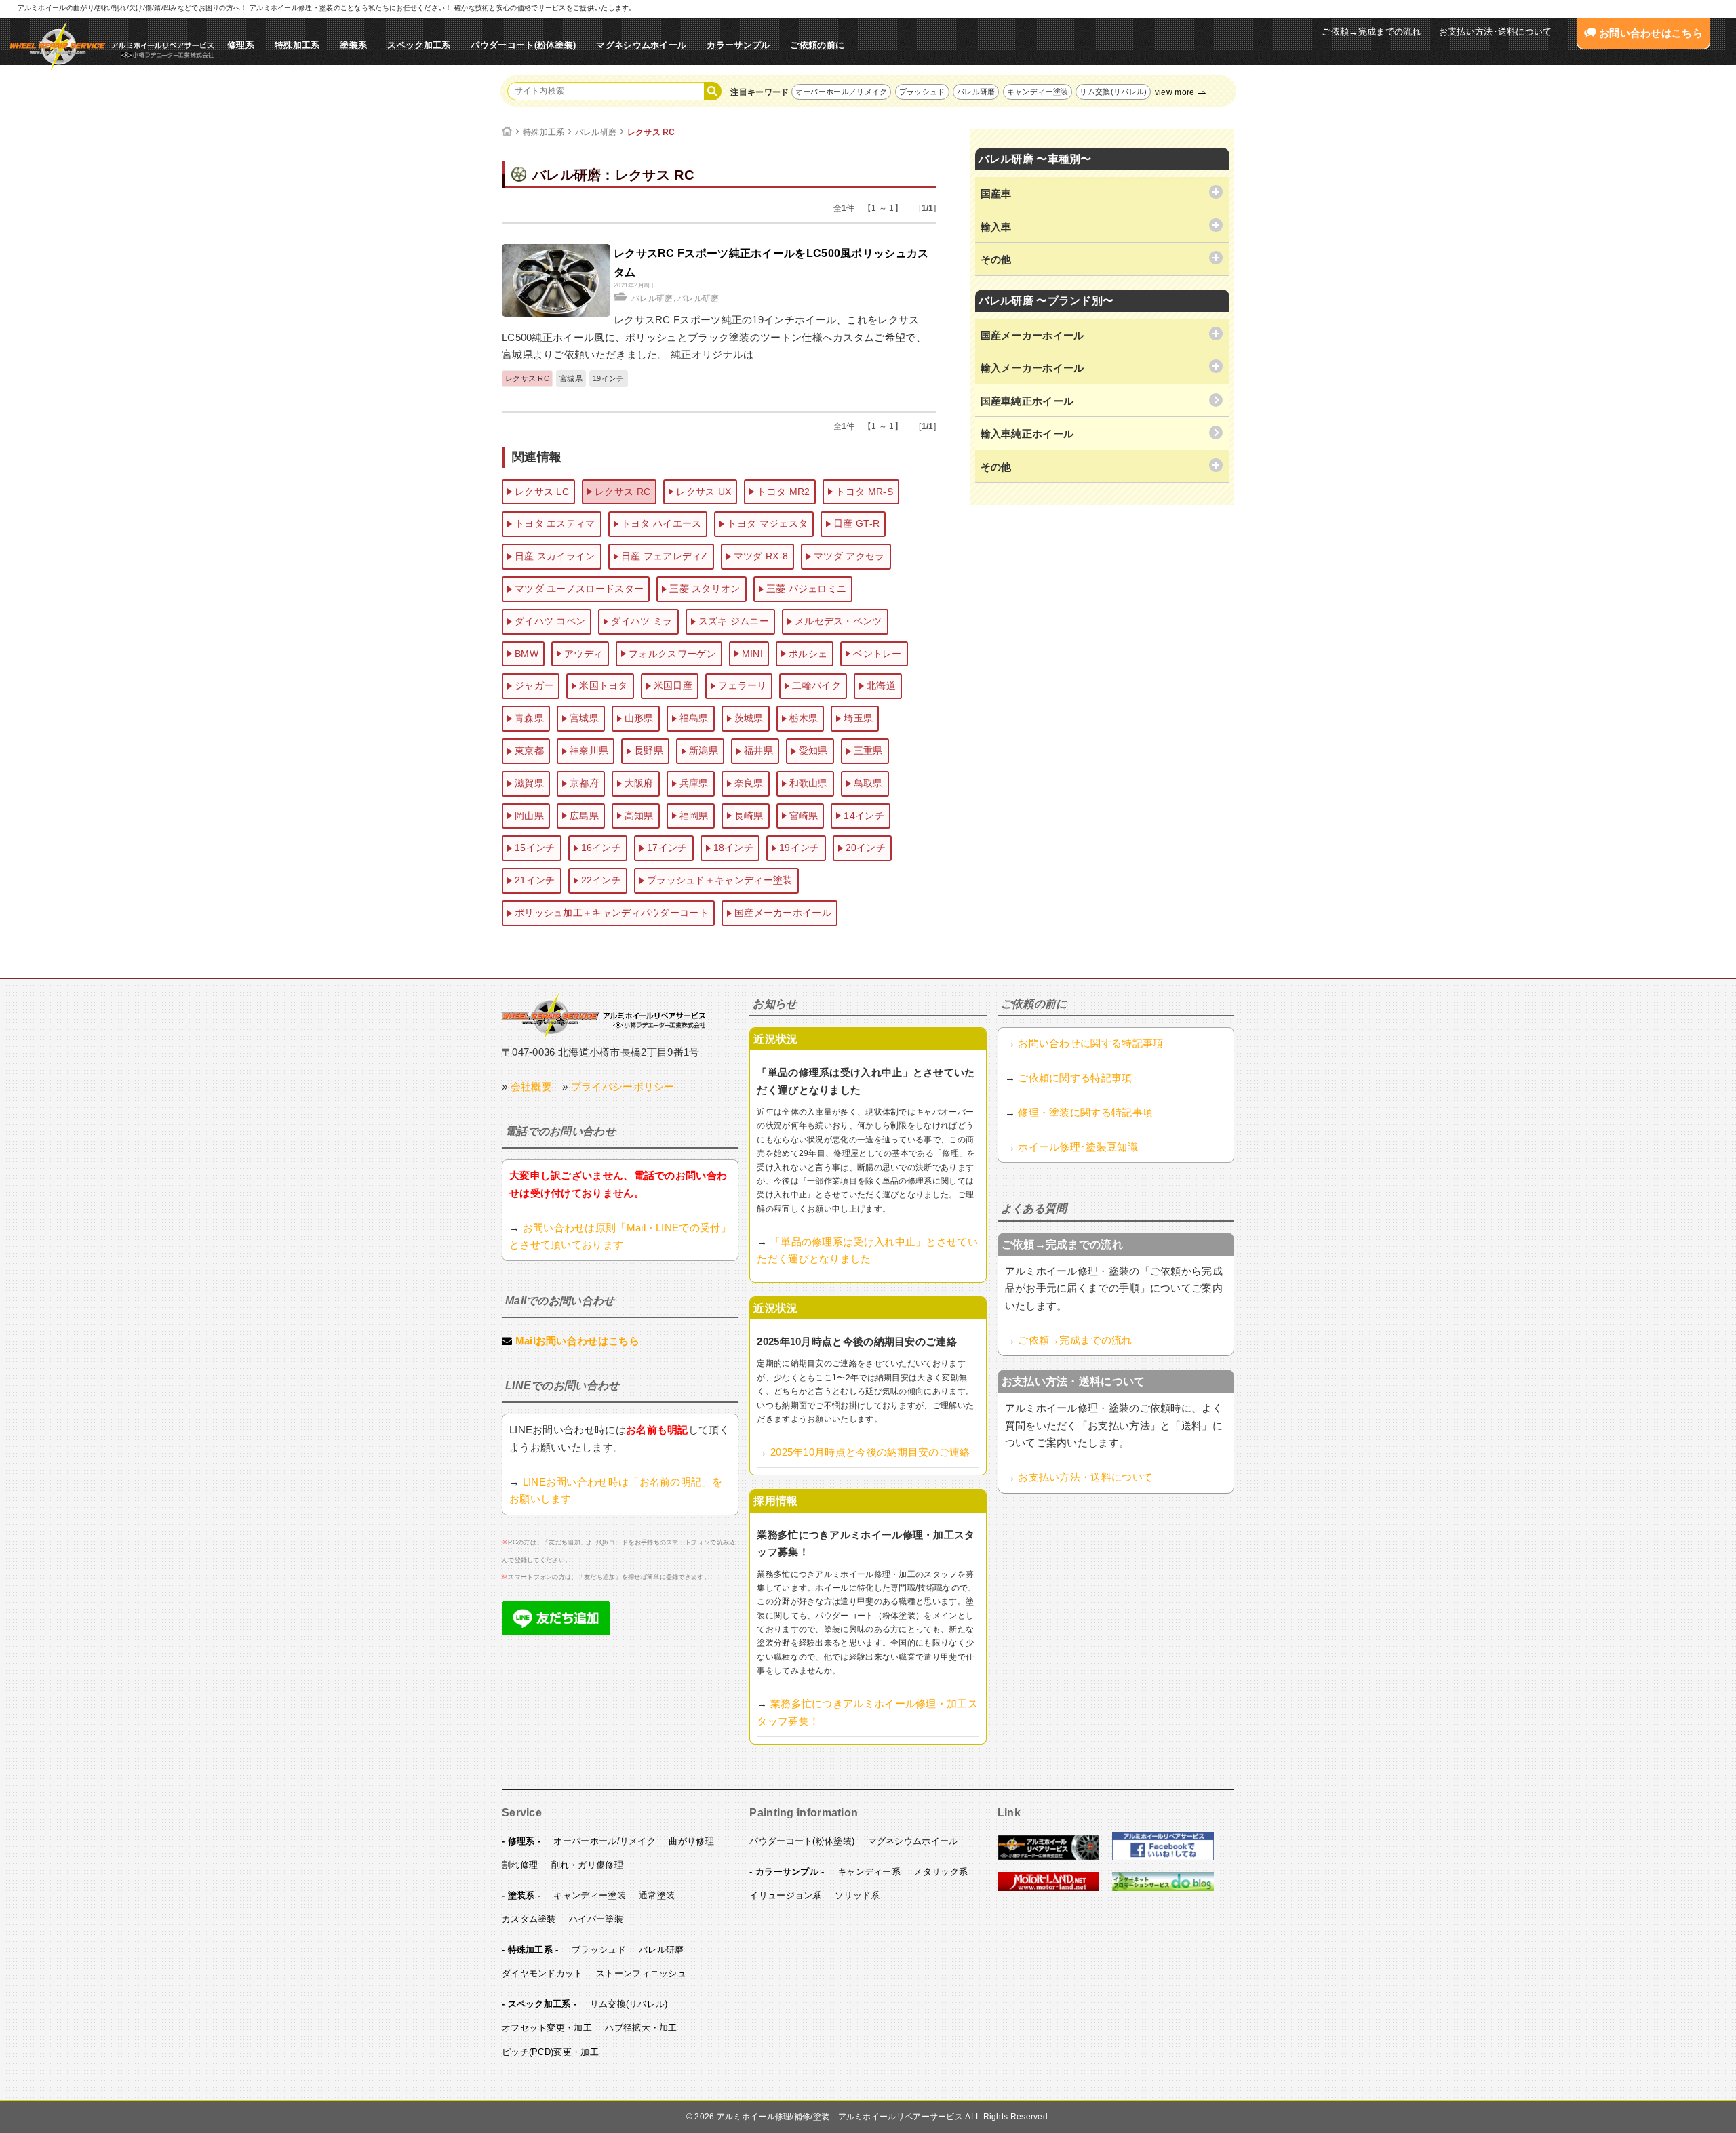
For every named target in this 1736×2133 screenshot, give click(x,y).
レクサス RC (651, 132)
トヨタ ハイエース (662, 523)
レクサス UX (704, 492)
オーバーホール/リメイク (605, 1841)
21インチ (535, 880)
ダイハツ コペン (550, 621)
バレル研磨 (976, 92)
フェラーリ (743, 685)
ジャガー (534, 685)
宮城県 (571, 378)
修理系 (241, 45)
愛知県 (813, 751)
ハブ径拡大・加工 (641, 2028)
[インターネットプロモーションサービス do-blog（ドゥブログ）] (1163, 1888)
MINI (752, 654)
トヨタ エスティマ (555, 523)
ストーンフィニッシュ (641, 1973)
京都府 (584, 783)
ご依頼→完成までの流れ (1371, 32)
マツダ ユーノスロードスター (579, 589)
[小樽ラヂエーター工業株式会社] (604, 1015)
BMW (527, 654)
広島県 (584, 816)
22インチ (601, 880)
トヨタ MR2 (783, 492)
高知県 (639, 816)
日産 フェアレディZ (665, 556)
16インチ (601, 848)
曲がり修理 (691, 1841)
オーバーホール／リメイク (842, 92)
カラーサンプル (738, 45)
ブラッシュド (922, 92)
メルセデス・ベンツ (839, 621)
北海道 (881, 685)
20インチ (866, 848)
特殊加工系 (297, 45)
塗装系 (353, 45)
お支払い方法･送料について (1496, 32)
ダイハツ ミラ (642, 621)
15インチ (535, 848)
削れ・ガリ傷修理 (587, 1865)
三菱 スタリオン (705, 589)
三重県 (868, 751)
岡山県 (529, 816)
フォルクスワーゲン (672, 654)
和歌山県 (809, 783)
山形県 (639, 718)
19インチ (609, 378)
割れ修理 (520, 1865)
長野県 (649, 751)
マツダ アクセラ (849, 556)
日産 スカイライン (555, 556)
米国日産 (673, 685)
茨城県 (749, 718)
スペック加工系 (419, 45)
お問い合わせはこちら (1650, 33)
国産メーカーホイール (783, 913)
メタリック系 (941, 1872)
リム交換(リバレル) (1113, 92)
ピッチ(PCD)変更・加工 (550, 2052)
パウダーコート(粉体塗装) (523, 45)
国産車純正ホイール (1027, 401)
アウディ (584, 654)
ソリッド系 (857, 1895)
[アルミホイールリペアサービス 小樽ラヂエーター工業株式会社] (112, 46)
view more (1175, 92)
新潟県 (704, 751)
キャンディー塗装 (1038, 92)
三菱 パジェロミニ (807, 589)
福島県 (694, 718)
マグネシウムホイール (641, 45)
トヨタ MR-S (864, 492)
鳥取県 (868, 783)
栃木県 (804, 718)
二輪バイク (816, 685)
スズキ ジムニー (734, 621)
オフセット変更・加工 (547, 2028)
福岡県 (694, 816)
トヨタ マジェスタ (767, 523)
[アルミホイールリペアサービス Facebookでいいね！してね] (1163, 1858)
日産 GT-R (856, 523)
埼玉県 (858, 718)
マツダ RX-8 (761, 556)
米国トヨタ (604, 685)
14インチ (864, 816)
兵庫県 (694, 783)
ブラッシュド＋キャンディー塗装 (720, 880)
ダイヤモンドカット (542, 1973)
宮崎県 (804, 816)
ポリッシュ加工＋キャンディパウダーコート (612, 913)
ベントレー (877, 654)
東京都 (529, 751)
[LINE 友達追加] (556, 1632)
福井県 (758, 751)
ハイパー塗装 (596, 1919)
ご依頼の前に (817, 45)
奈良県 (749, 783)
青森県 (529, 718)
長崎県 (749, 816)
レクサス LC (542, 492)
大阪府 (639, 783)
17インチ (667, 848)
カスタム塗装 (529, 1919)
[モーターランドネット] (1048, 1888)
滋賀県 (529, 783)
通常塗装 (657, 1895)
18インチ (734, 848)
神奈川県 (589, 751)
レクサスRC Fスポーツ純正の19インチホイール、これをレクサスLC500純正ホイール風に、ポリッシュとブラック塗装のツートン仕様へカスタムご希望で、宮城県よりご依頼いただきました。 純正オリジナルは (714, 337)
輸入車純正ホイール (1027, 434)
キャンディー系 (869, 1872)
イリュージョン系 (785, 1895)
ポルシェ (808, 654)
